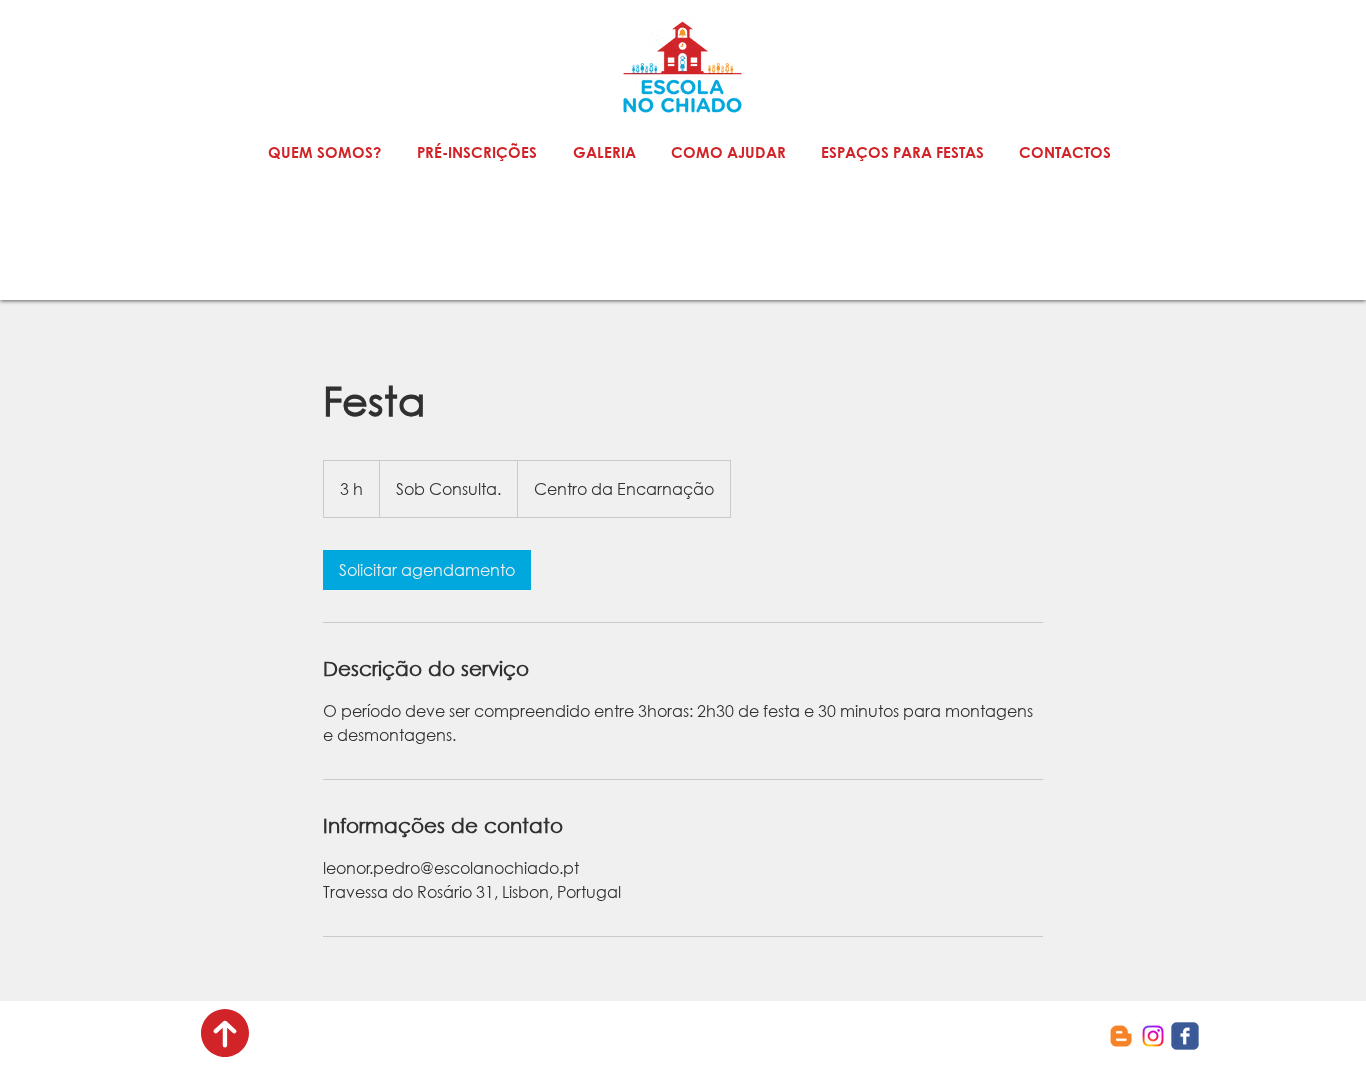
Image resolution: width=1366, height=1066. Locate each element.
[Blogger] (1121, 1036)
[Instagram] (1153, 1036)
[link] (427, 570)
